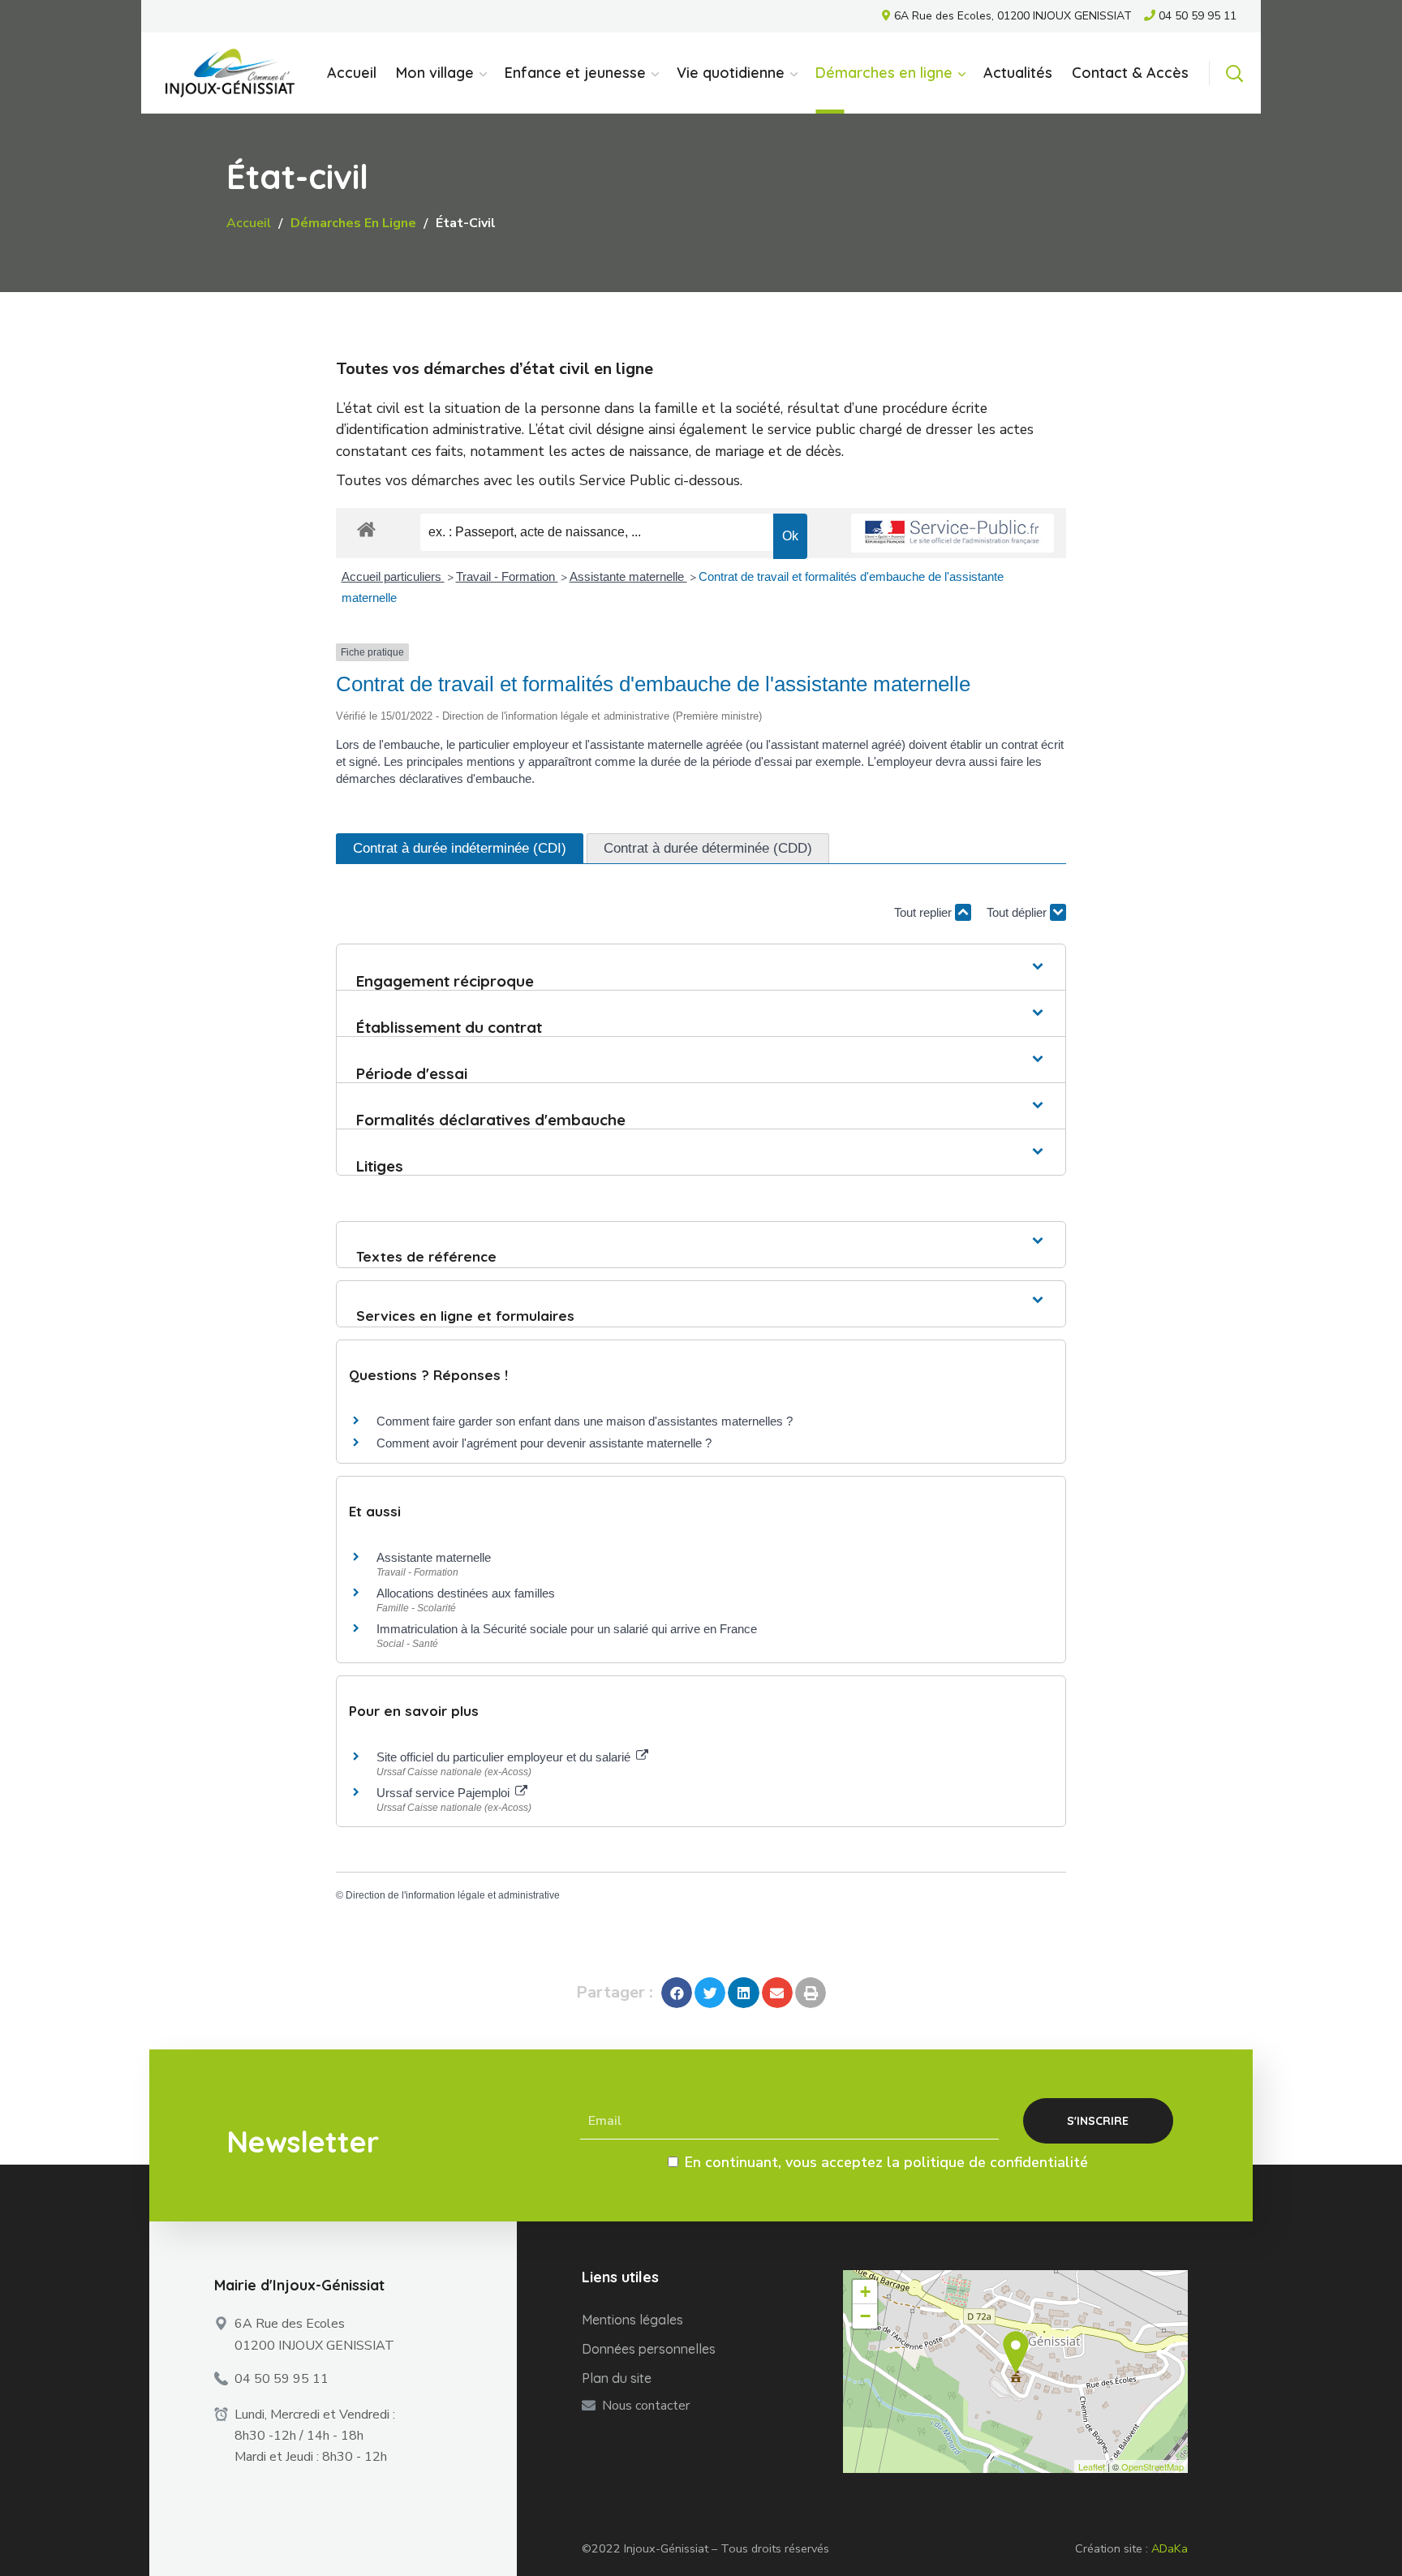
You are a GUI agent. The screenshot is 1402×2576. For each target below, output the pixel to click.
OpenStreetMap (1153, 2466)
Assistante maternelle (628, 576)
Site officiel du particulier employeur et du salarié (505, 1757)
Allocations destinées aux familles (466, 1593)
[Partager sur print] (811, 1993)
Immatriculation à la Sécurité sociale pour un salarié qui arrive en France (567, 1629)
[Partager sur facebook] (677, 1993)
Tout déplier (1018, 912)
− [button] (865, 2316)
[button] (1234, 73)
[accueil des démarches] (366, 529)
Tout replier (925, 912)
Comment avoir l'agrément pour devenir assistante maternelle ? (544, 1443)
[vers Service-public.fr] (953, 533)
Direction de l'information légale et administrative (453, 1895)
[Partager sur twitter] (710, 1993)
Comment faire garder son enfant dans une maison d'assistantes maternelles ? (585, 1421)
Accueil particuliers (393, 576)
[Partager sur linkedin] (743, 1993)
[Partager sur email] (777, 1993)
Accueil (249, 223)
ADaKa (1170, 2548)
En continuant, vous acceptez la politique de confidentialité (886, 2162)
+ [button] (865, 2292)
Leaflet (1092, 2466)
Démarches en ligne (353, 223)
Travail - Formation (507, 576)
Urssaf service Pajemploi (445, 1793)
